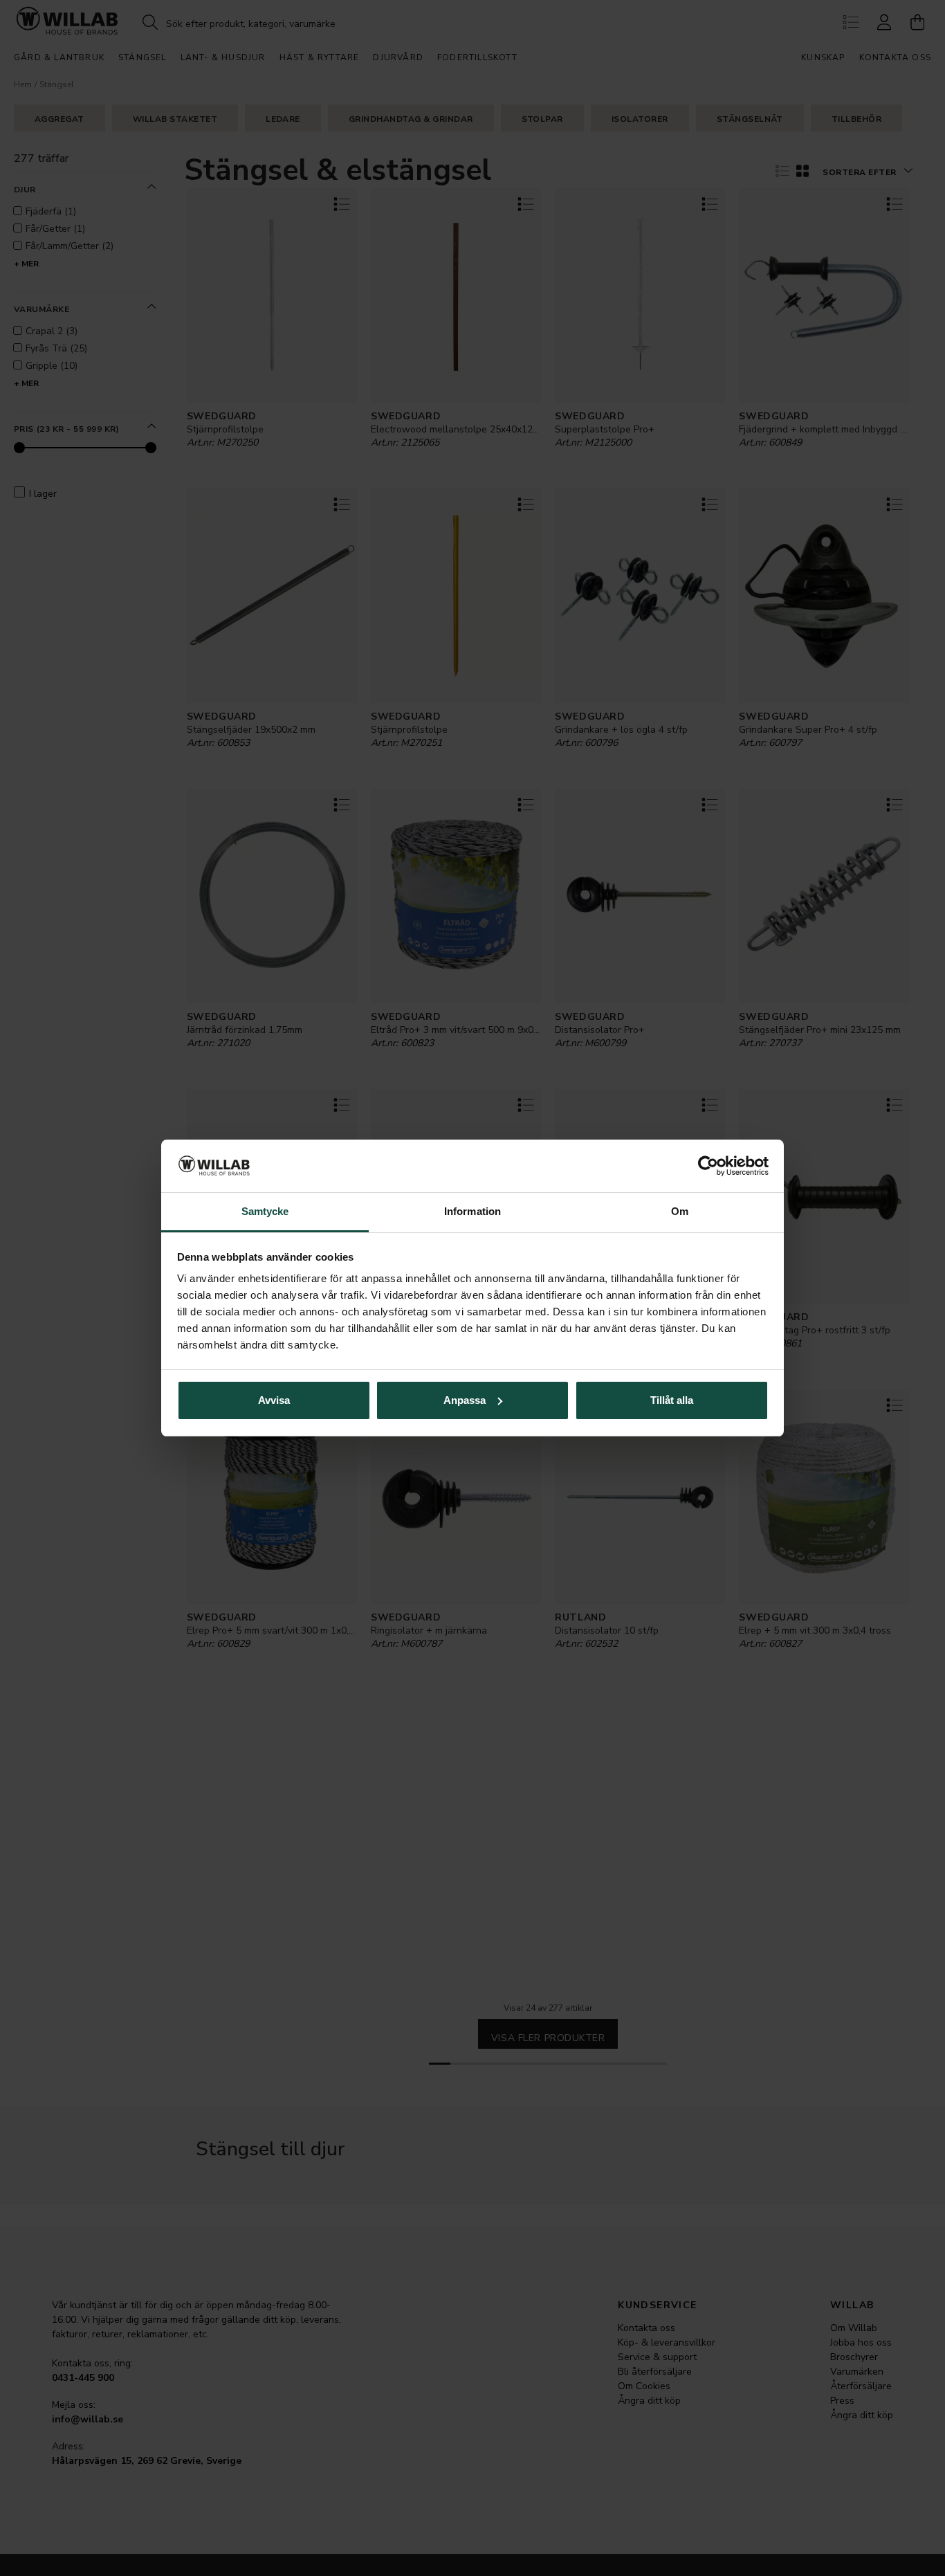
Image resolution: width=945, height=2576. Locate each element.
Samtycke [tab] (265, 1211)
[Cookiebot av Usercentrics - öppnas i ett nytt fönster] (708, 1166)
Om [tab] (680, 1211)
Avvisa (274, 1400)
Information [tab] (472, 1211)
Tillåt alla (672, 1400)
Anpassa (465, 1400)
